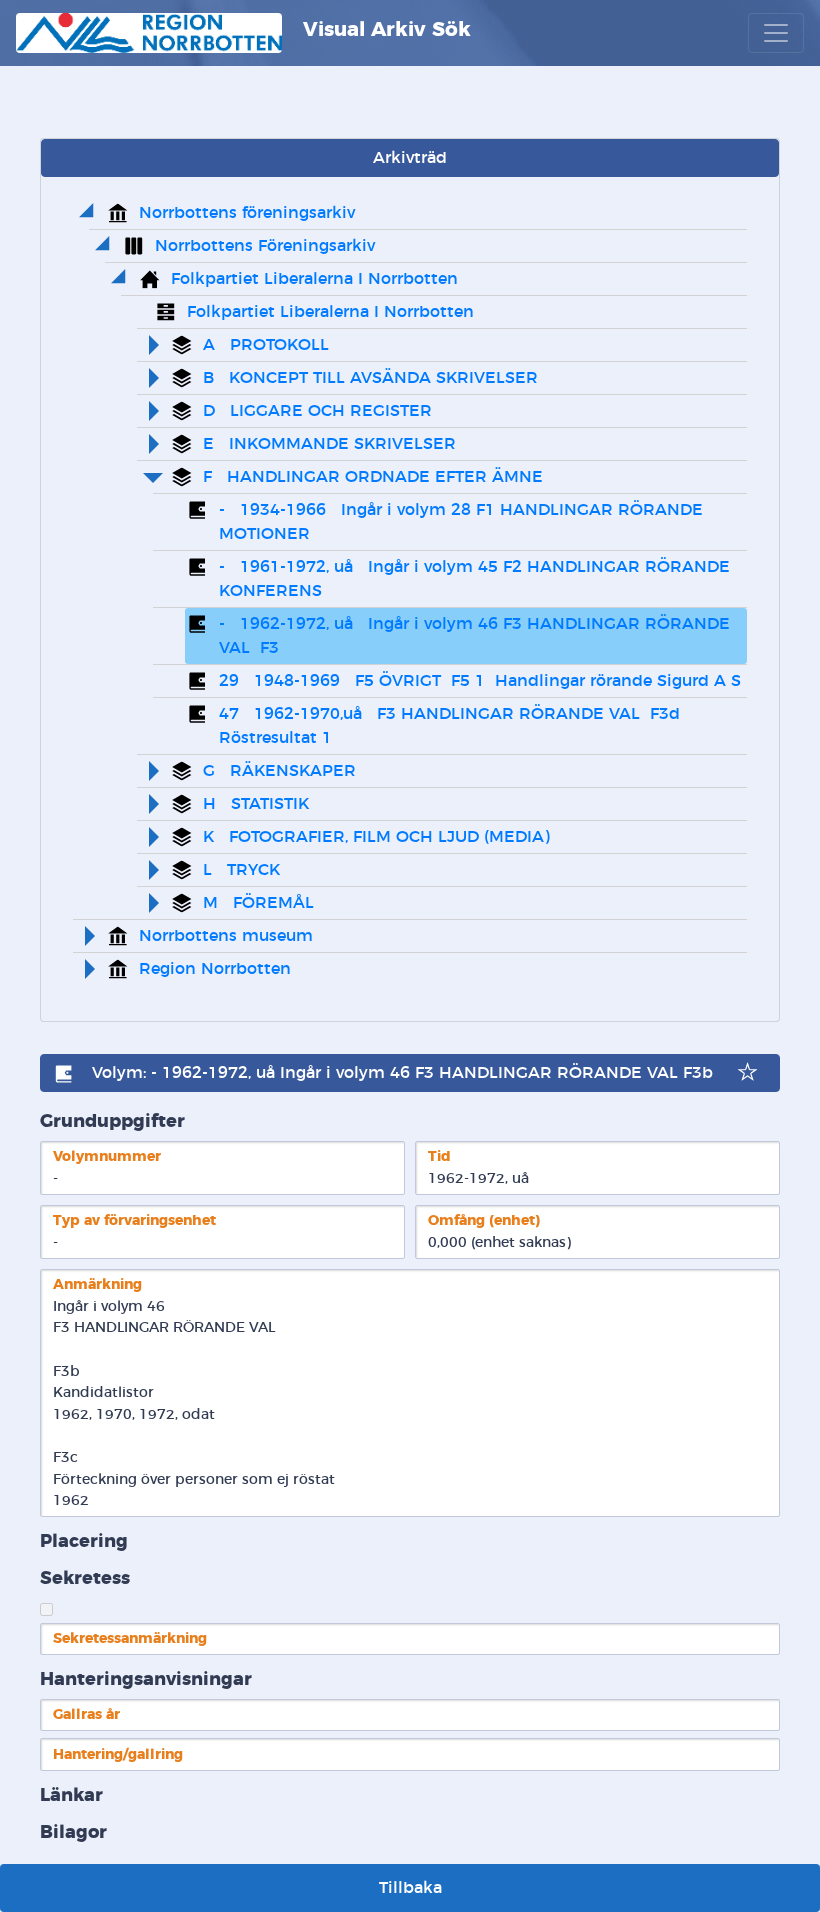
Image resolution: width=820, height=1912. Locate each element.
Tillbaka (410, 1888)
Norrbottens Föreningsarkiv (265, 246)
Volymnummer (107, 1156)
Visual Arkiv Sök (384, 30)
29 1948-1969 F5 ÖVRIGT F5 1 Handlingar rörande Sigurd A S (480, 681)
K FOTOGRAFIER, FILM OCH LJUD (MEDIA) (376, 837)
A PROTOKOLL (266, 345)
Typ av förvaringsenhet (134, 1220)
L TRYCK (241, 870)
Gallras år (86, 1714)
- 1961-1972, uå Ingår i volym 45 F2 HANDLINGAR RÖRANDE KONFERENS (477, 579)
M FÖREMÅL (258, 903)
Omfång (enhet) (484, 1220)
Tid (439, 1156)
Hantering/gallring (118, 1754)
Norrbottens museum (226, 936)
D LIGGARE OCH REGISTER (317, 411)
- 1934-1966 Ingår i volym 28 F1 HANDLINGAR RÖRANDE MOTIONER (463, 522)
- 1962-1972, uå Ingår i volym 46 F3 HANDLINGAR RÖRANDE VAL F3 (477, 636)
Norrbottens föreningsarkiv (247, 213)
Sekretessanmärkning (130, 1638)
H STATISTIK (256, 804)
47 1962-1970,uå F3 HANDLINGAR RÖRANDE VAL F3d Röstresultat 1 (452, 726)
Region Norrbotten (215, 969)
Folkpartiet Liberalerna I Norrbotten (314, 279)
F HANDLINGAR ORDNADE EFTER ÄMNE (373, 477)
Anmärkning (97, 1284)
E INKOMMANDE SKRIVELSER (329, 444)
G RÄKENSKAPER (279, 771)
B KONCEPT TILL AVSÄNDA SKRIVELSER (370, 378)
